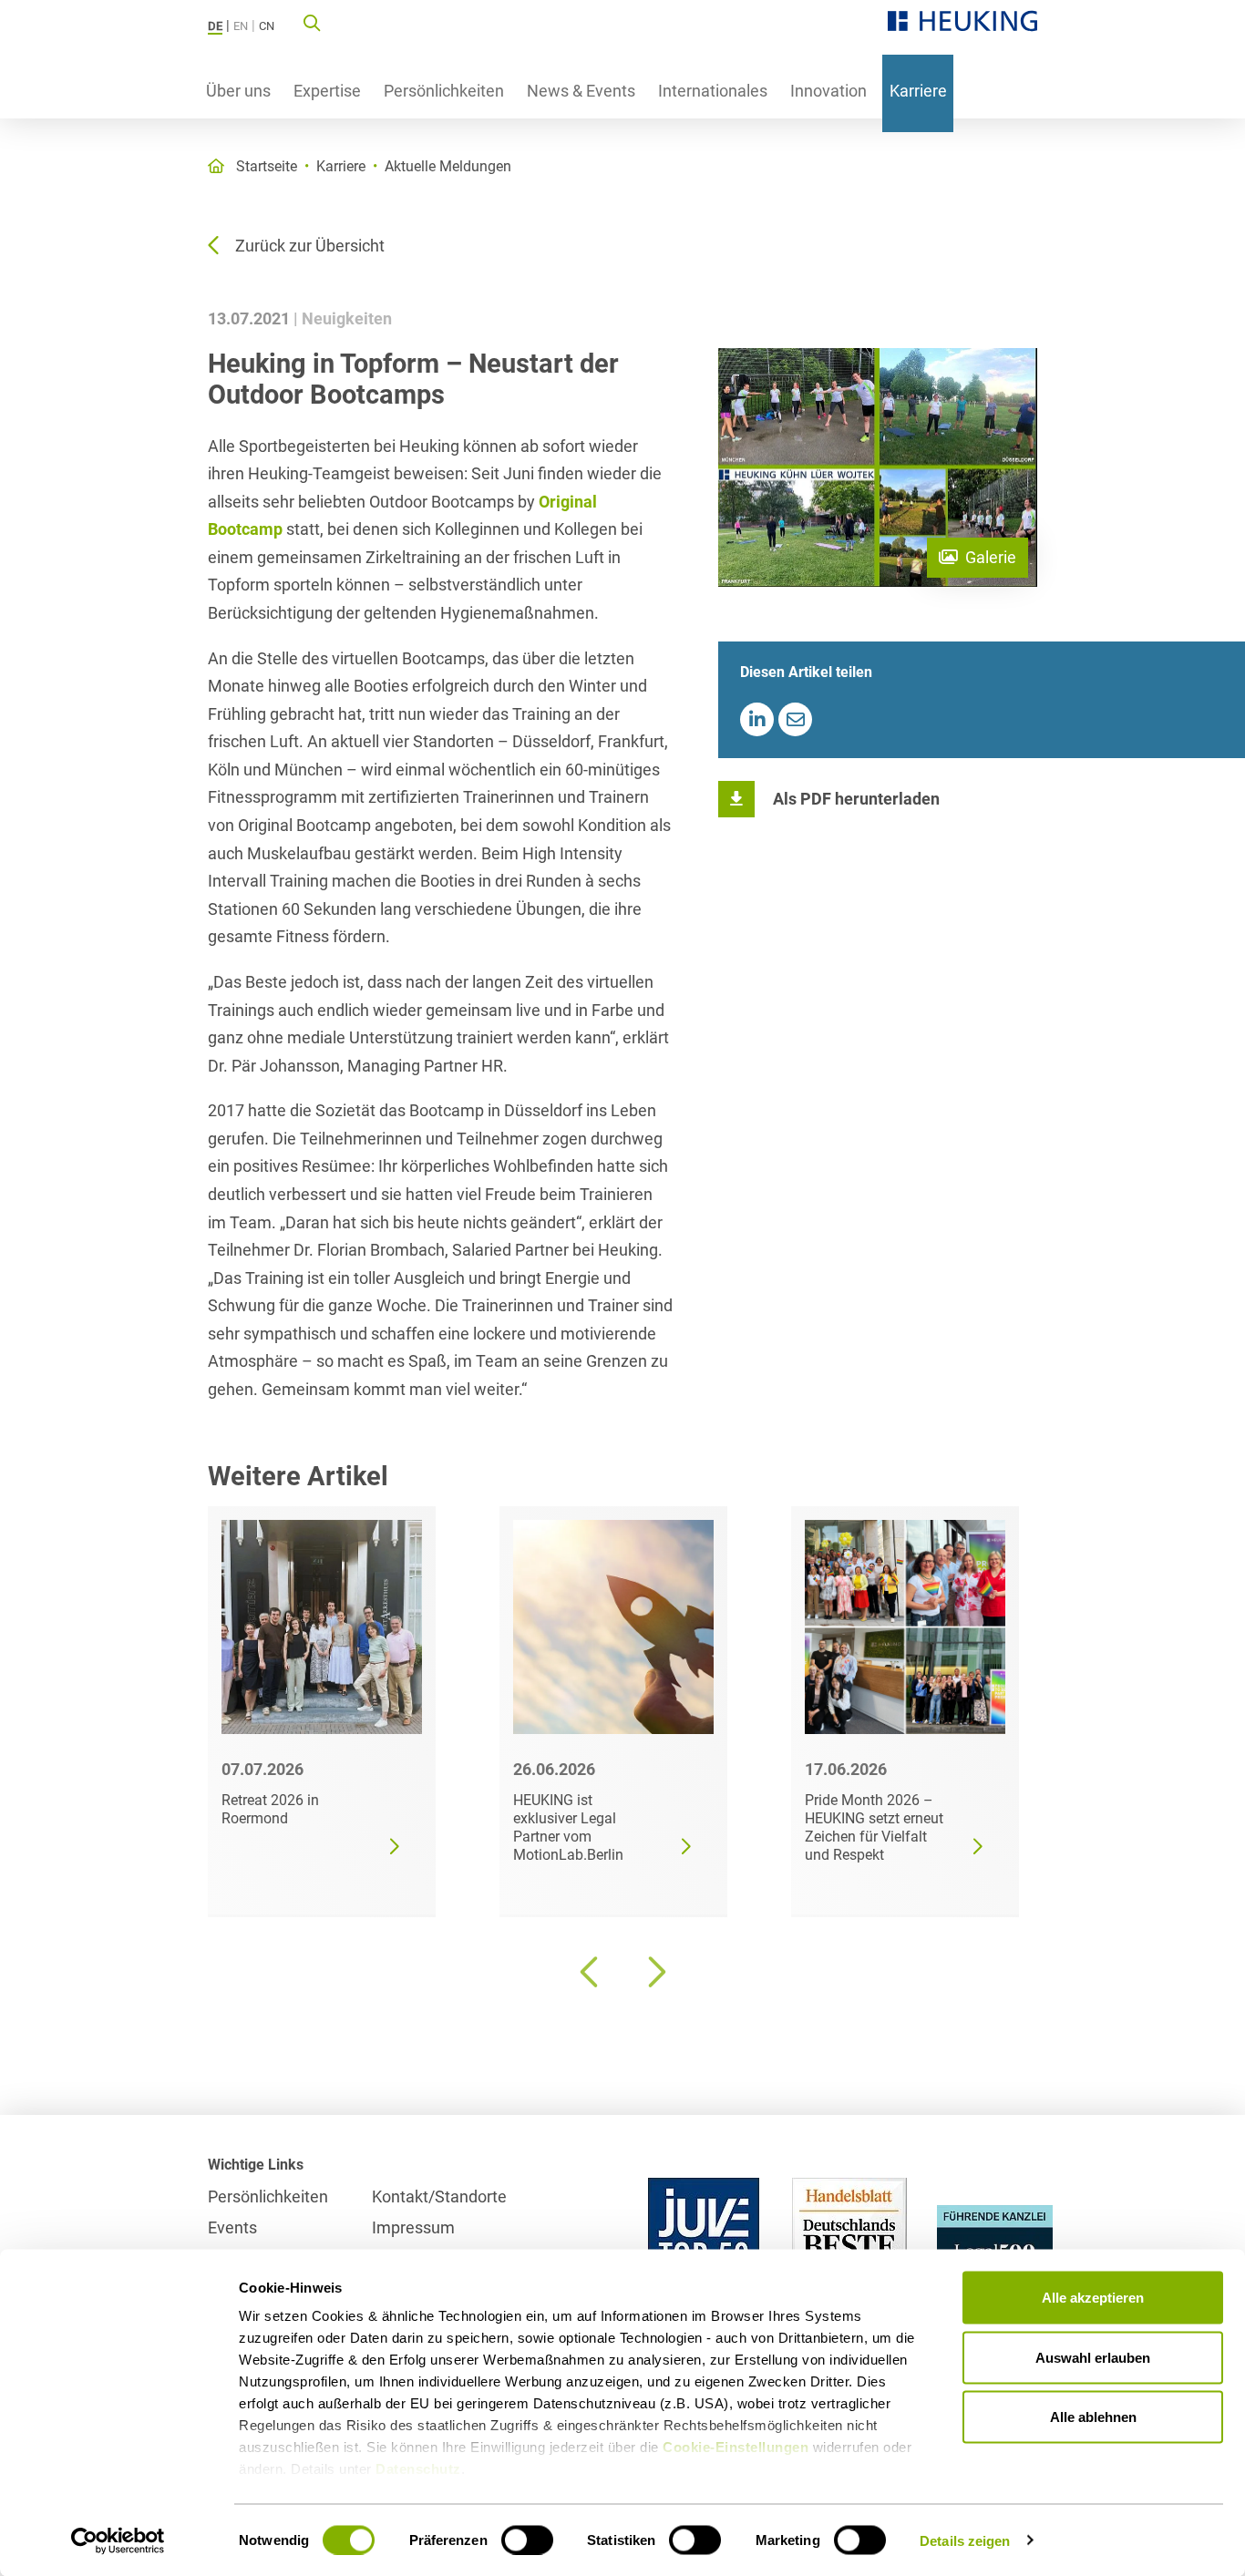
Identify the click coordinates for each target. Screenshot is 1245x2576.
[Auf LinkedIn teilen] (757, 719)
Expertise (327, 91)
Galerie (991, 557)
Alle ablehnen (1093, 2417)
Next (654, 1972)
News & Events (581, 91)
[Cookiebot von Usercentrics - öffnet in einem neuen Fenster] (118, 2540)
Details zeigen (965, 2540)
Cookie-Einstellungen (736, 2447)
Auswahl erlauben (1093, 2357)
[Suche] (312, 22)
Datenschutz (418, 2469)
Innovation (828, 91)
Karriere (918, 91)
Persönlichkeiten (444, 91)
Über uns (238, 91)
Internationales (713, 91)
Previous (591, 1972)
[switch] (527, 2540)
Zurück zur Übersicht (310, 246)
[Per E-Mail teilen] (795, 719)
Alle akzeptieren (1093, 2298)
